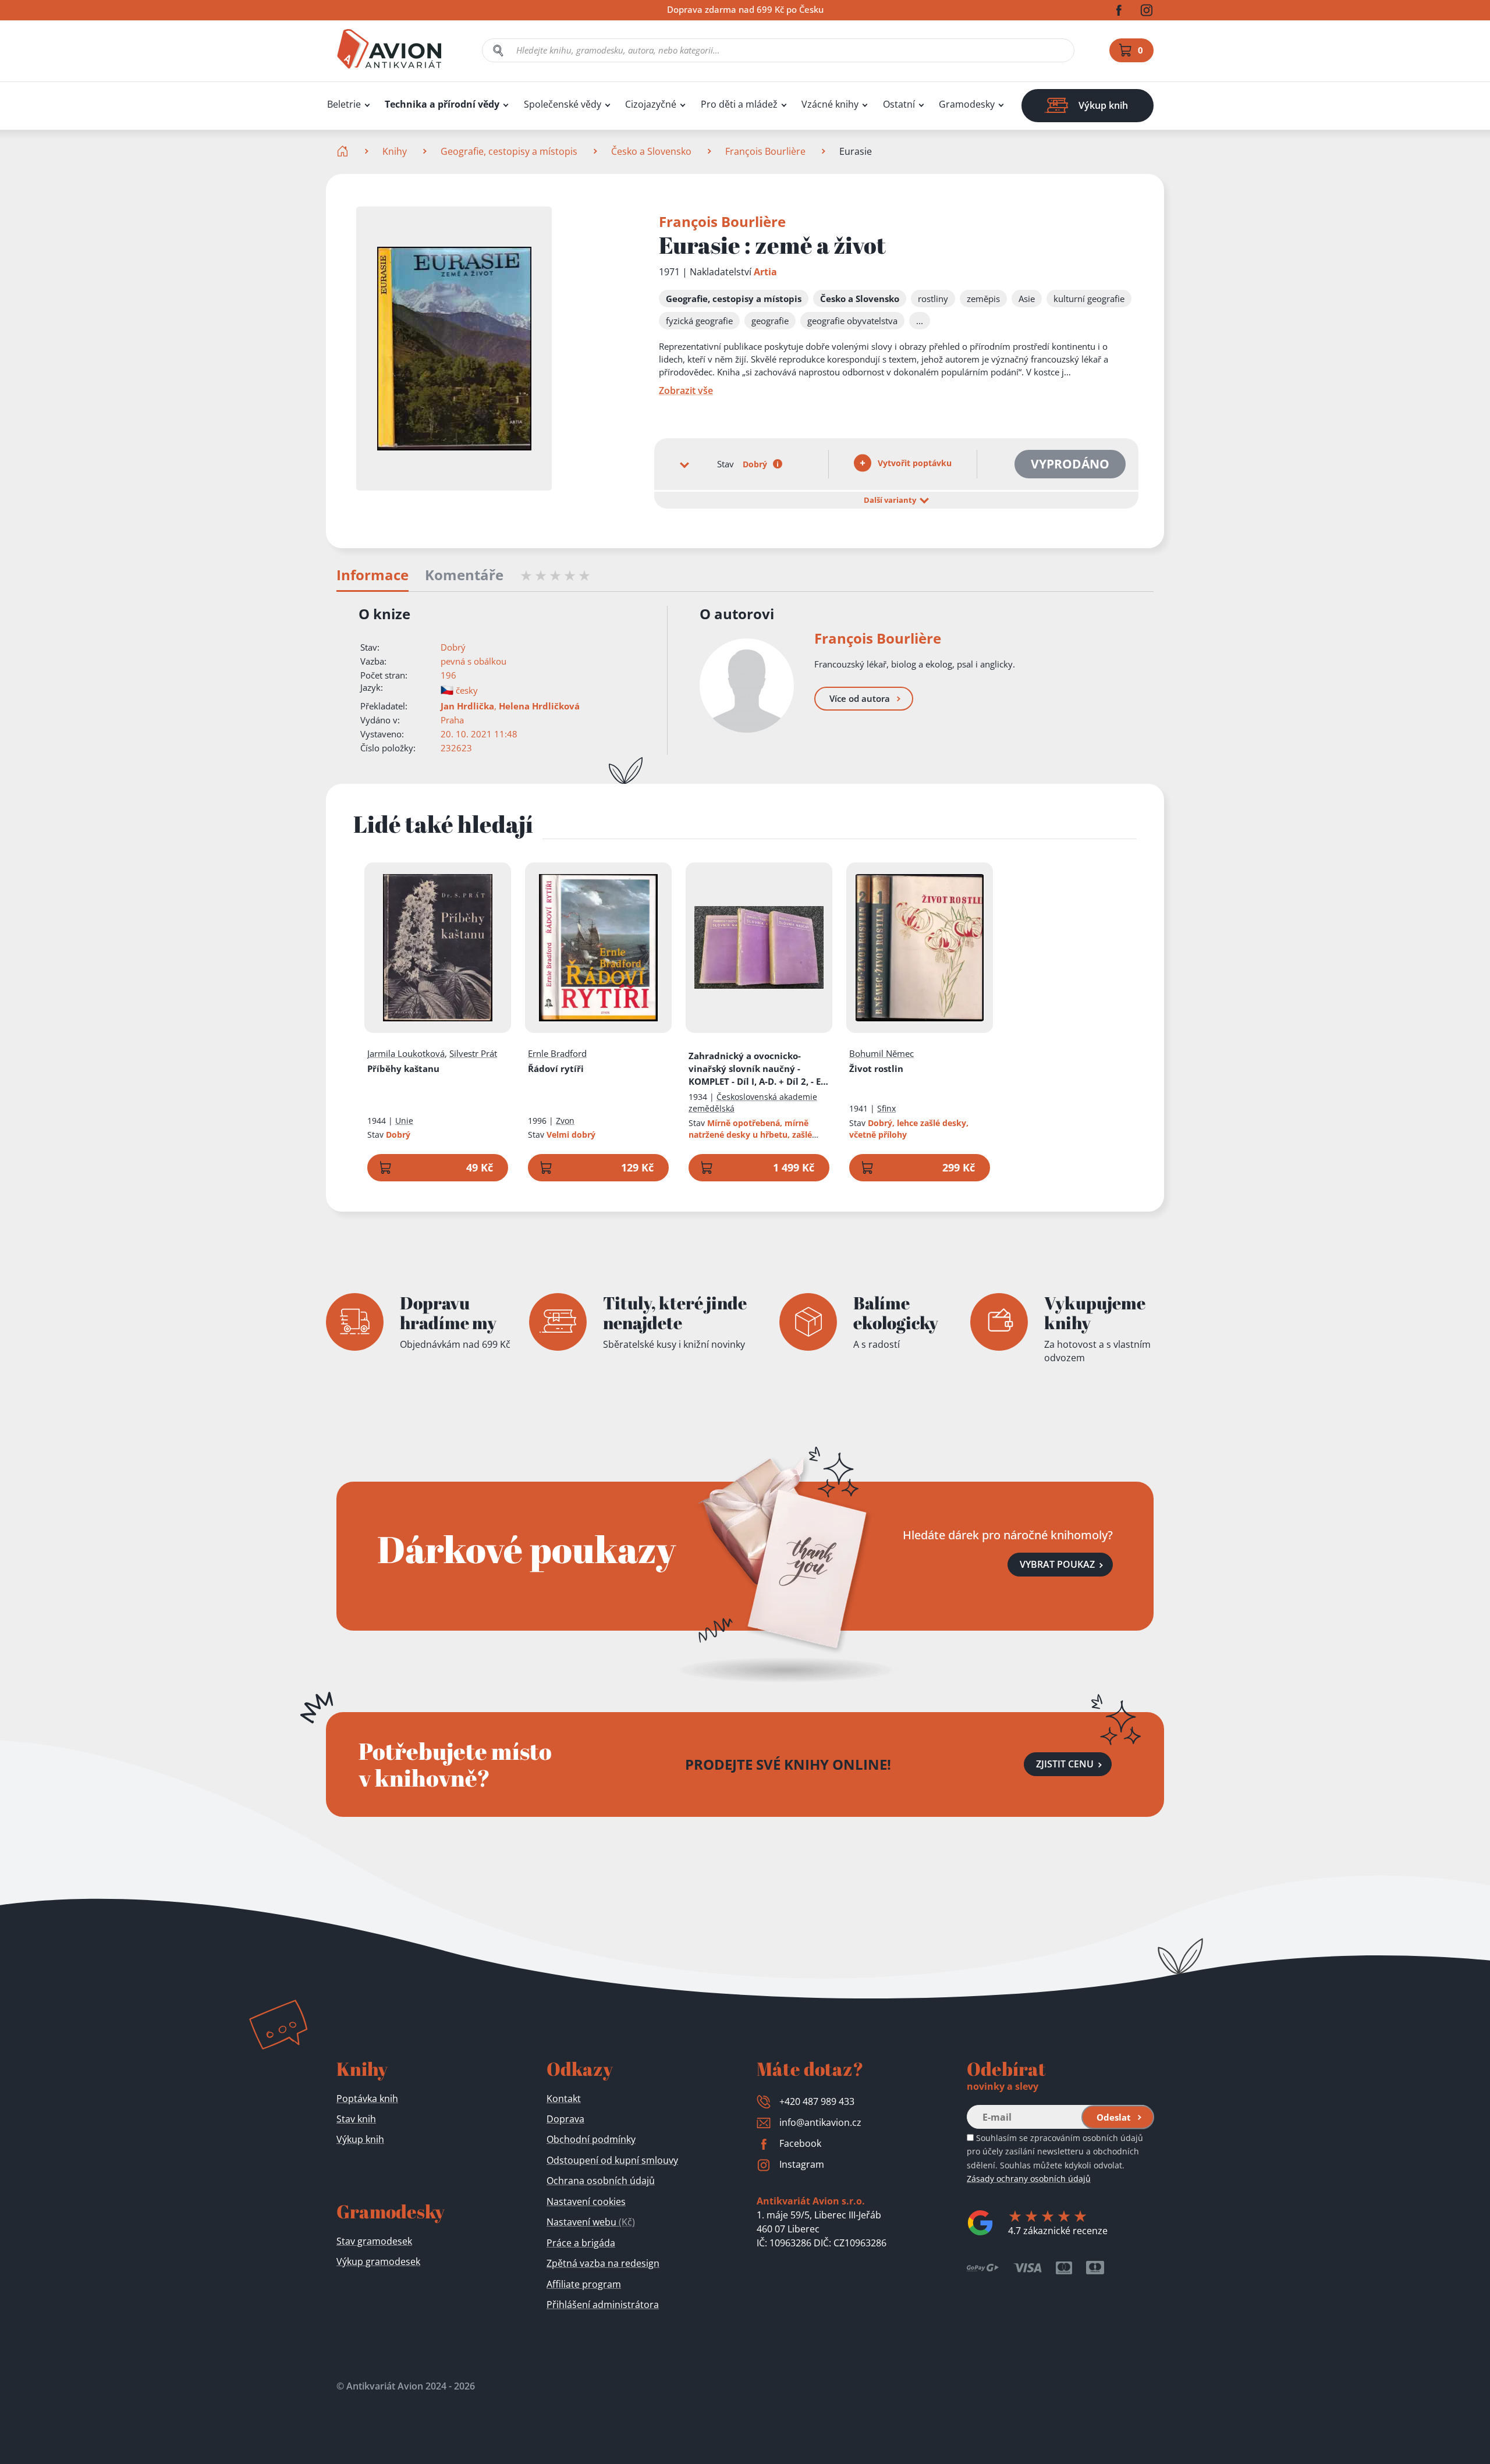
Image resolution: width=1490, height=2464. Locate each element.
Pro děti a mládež (739, 104)
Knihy (395, 151)
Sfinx (886, 1108)
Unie (404, 1121)
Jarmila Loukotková (406, 1053)
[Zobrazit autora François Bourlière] (747, 686)
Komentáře (464, 576)
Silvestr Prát (473, 1053)
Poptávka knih (367, 2099)
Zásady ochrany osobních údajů (1029, 2179)
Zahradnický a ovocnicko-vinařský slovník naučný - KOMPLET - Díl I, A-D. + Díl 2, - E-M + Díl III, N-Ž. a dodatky (756, 1069)
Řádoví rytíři (556, 1068)
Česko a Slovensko (651, 151)
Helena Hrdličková (539, 706)
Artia (765, 272)
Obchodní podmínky (591, 2139)
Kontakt (564, 2099)
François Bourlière (765, 151)
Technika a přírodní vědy (442, 104)
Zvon (565, 1121)
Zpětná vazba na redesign (603, 2263)
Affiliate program (584, 2284)
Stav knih (356, 2119)
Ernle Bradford (557, 1053)
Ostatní (899, 104)
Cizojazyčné (651, 104)
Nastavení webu (591, 2222)
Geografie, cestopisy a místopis (509, 151)
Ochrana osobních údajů (601, 2181)
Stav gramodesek (374, 2241)
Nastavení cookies (586, 2202)
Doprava (565, 2119)
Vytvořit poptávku (913, 463)
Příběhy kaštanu (403, 1068)
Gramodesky (967, 104)
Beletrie (344, 104)
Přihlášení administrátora (603, 2305)
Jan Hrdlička (467, 706)
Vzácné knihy (830, 104)
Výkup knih (360, 2139)
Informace (372, 576)
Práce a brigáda (581, 2243)
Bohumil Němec (881, 1053)
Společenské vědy (563, 104)
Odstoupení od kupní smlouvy (612, 2160)
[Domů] (344, 151)
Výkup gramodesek (378, 2261)
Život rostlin (876, 1068)
